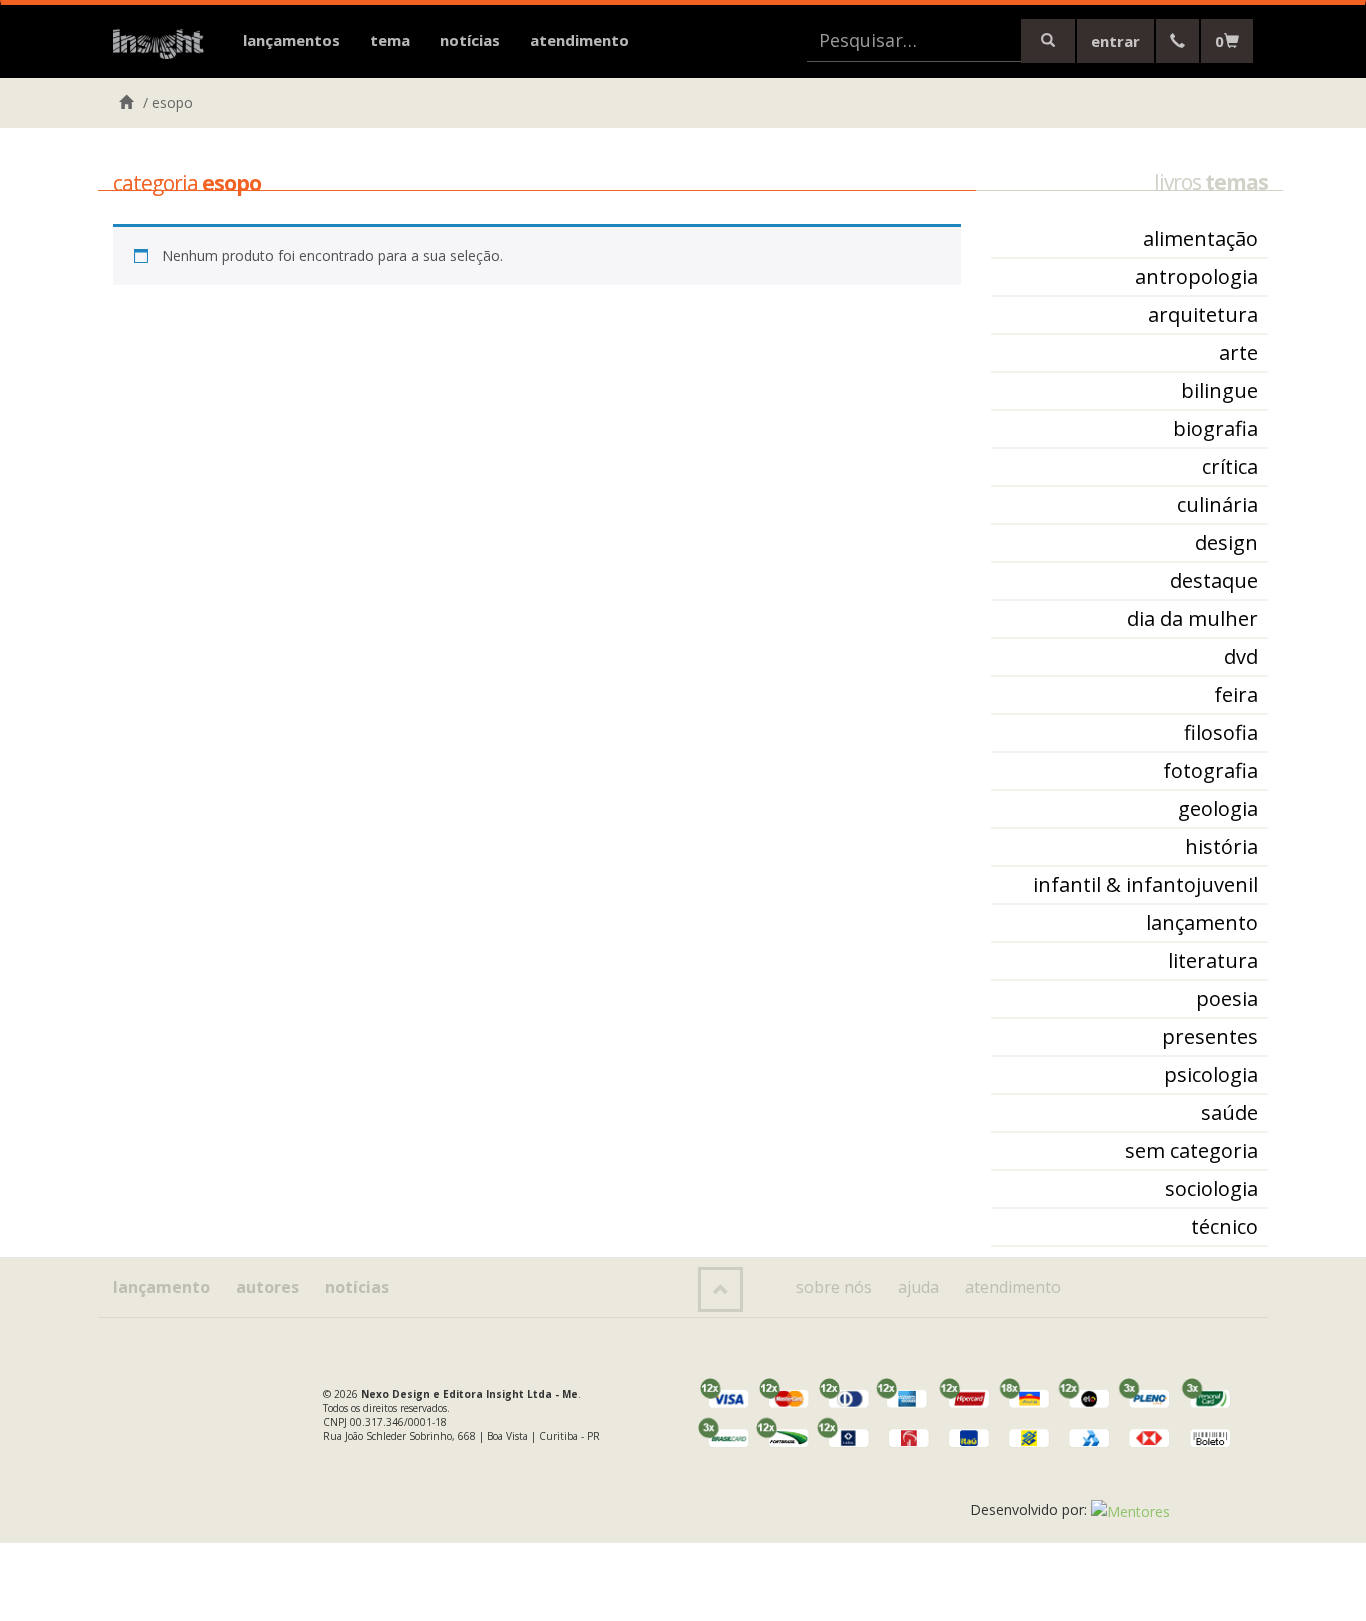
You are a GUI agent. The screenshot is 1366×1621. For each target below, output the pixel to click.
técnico (1224, 1226)
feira (1236, 694)
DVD (1241, 656)
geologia (1218, 808)
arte (1238, 352)
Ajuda (918, 1287)
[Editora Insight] (163, 45)
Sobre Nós (834, 1287)
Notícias (470, 40)
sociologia (1211, 1188)
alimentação (1200, 238)
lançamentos (291, 40)
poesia (1227, 998)
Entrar (1115, 41)
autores (267, 1287)
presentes (1210, 1036)
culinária (1217, 504)
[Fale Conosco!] (1177, 41)
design (1226, 542)
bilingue (1219, 390)
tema (390, 40)
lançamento (1202, 922)
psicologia (1211, 1074)
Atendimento (579, 40)
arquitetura (1203, 314)
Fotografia (1210, 770)
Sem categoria (1191, 1150)
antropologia (1196, 276)
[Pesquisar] (1048, 41)
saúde (1229, 1112)
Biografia (1215, 428)
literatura (1213, 960)
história (1221, 846)
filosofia (1221, 732)
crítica (1230, 466)
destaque (1214, 580)
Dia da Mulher (1192, 618)
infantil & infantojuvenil (1145, 884)
